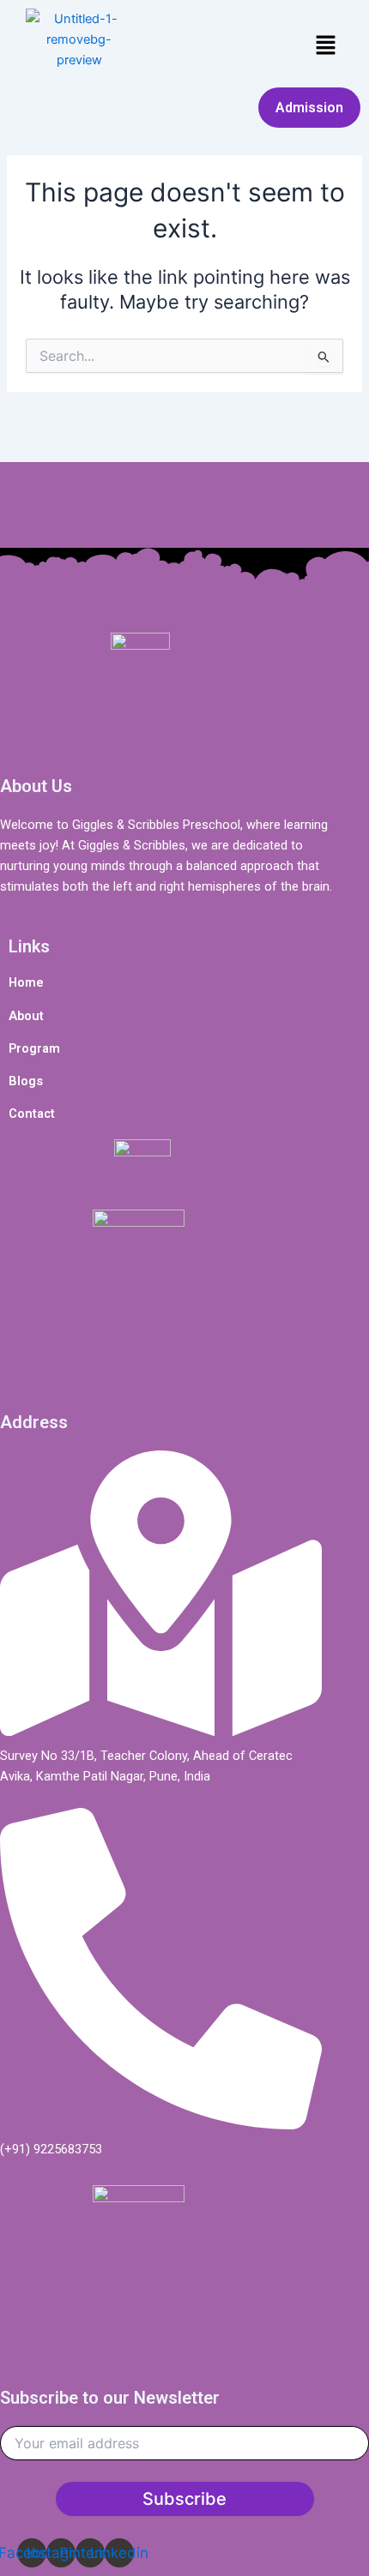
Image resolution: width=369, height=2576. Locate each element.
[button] (326, 46)
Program (34, 1048)
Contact (32, 1114)
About (26, 1016)
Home (26, 982)
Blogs (26, 1081)
